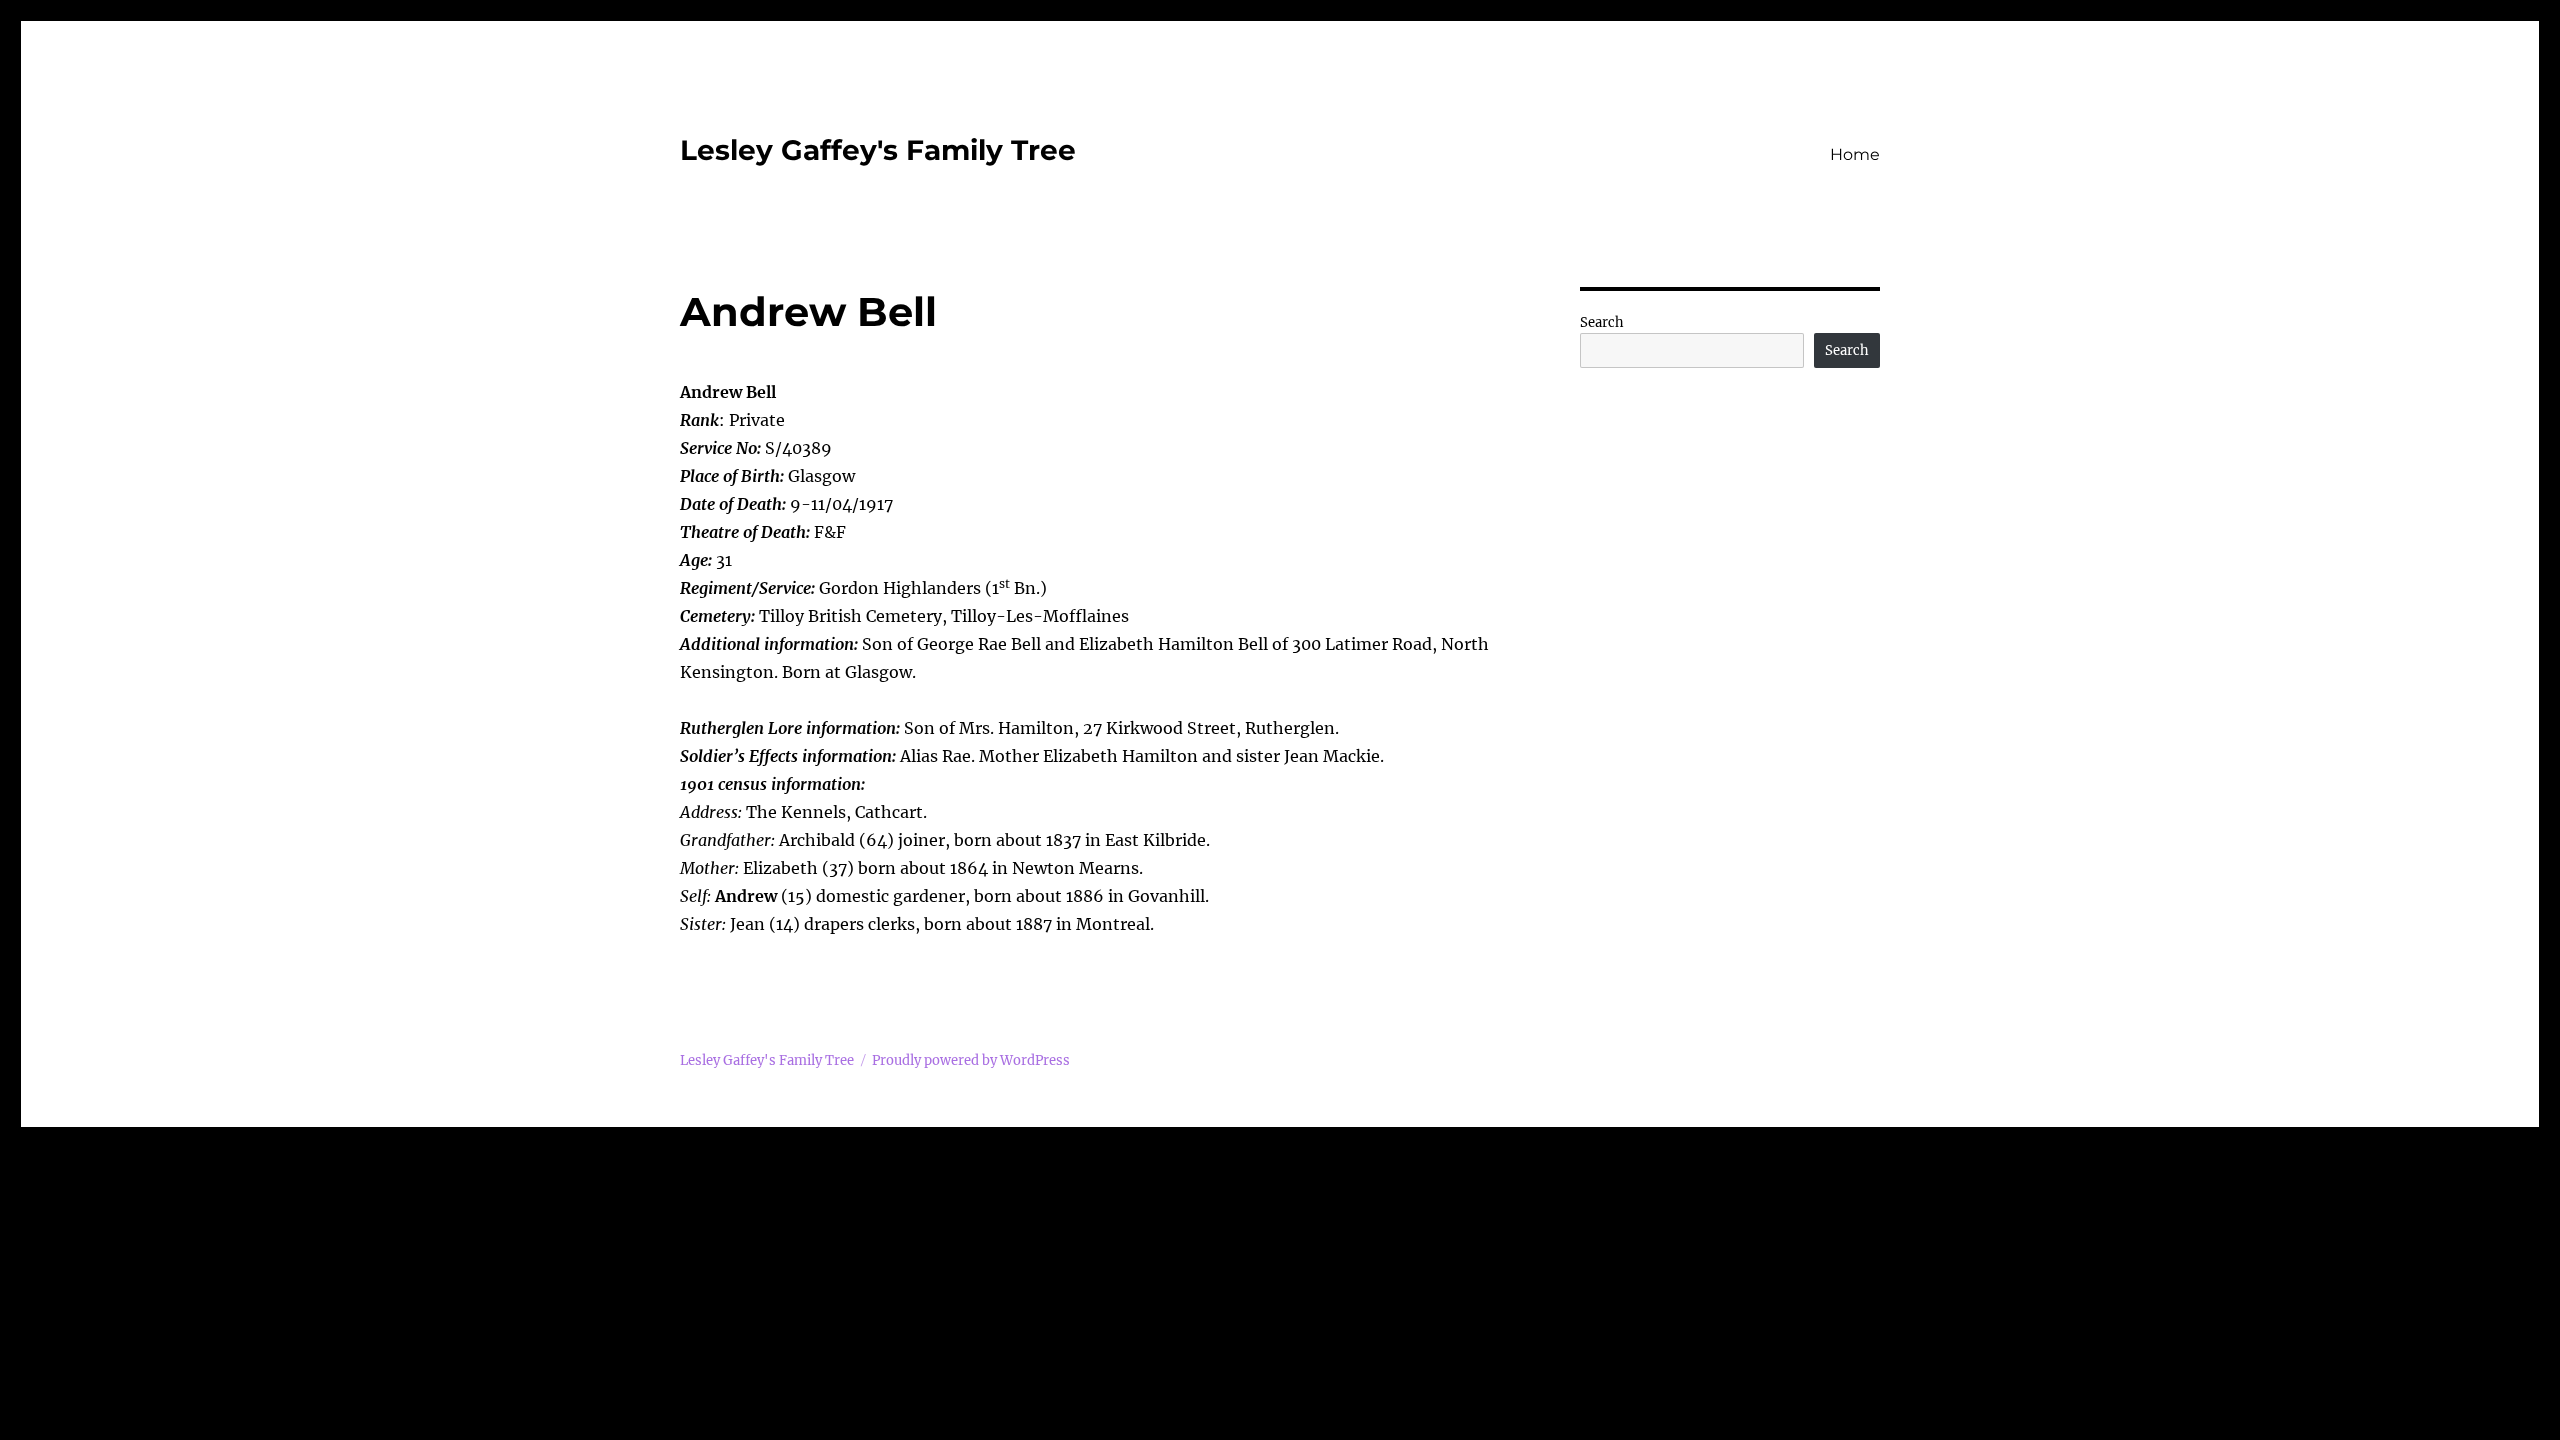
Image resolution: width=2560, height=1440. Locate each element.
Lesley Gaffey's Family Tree (878, 150)
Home (1855, 154)
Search (1602, 322)
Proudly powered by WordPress (971, 1060)
